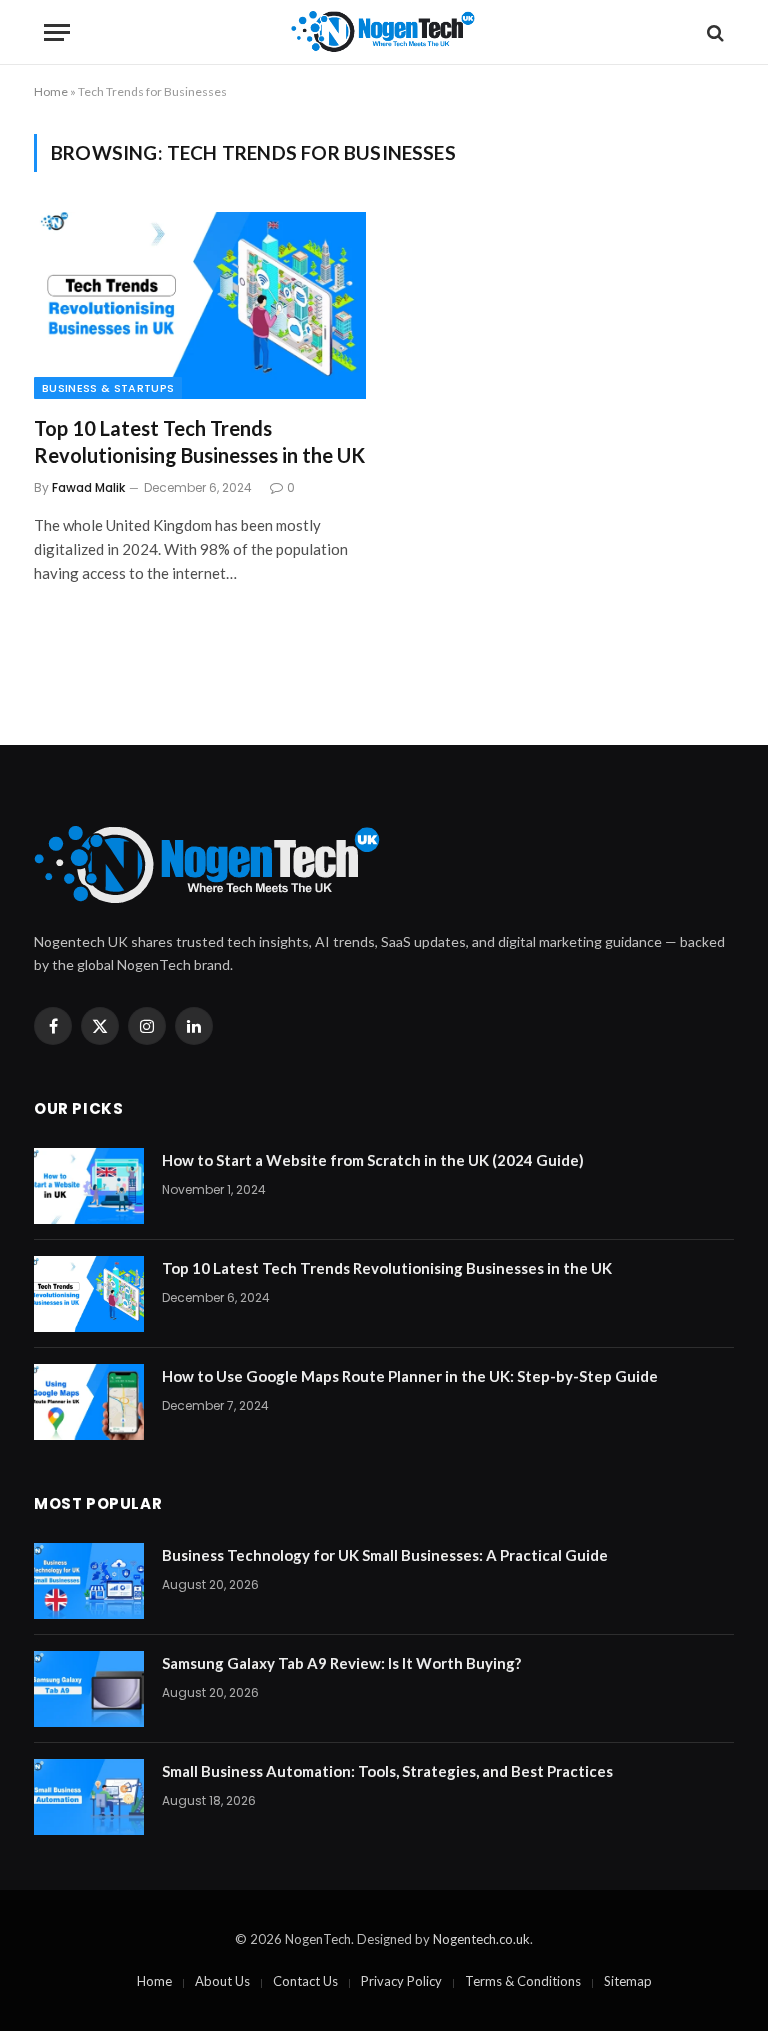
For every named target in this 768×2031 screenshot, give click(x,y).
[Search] (713, 32)
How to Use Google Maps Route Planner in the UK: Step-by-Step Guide (410, 1376)
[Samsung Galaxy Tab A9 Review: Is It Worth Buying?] (89, 1689)
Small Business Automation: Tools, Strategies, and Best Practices (387, 1771)
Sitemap (628, 1981)
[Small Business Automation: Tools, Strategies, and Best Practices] (89, 1797)
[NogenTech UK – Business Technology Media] (383, 32)
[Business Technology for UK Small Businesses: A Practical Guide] (89, 1581)
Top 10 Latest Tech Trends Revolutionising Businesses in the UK (199, 441)
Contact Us (305, 1981)
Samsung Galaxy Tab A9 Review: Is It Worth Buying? (341, 1663)
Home (51, 91)
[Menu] (57, 32)
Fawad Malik (88, 487)
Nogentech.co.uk (481, 1939)
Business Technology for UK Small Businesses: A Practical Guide (385, 1555)
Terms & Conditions (523, 1981)
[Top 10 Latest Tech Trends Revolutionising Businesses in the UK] (200, 305)
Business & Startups (108, 388)
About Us (222, 1981)
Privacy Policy (401, 1981)
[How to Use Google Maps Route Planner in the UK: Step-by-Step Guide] (89, 1402)
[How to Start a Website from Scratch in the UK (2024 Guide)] (89, 1186)
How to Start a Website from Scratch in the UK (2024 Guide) (373, 1160)
